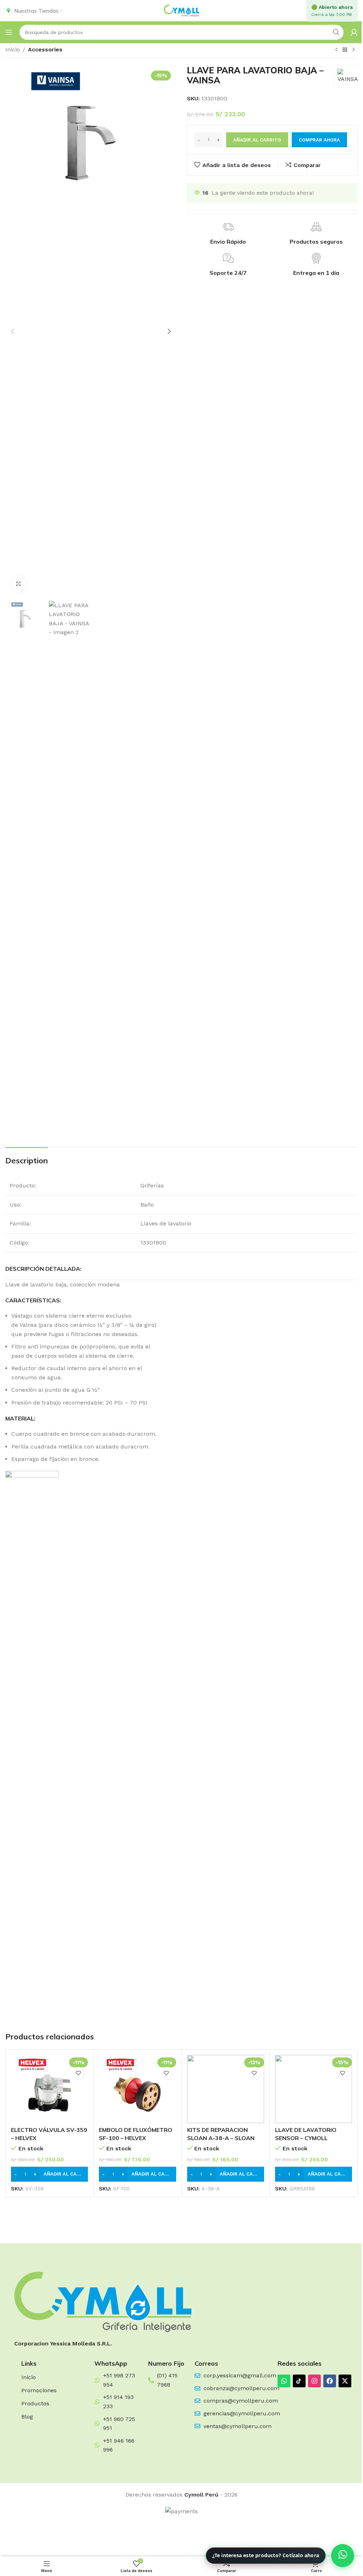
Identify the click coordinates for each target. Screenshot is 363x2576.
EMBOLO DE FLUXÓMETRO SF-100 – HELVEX (136, 2134)
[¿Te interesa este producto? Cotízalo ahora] (343, 2556)
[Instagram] (314, 2381)
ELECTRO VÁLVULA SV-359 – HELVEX (49, 2134)
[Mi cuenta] (354, 32)
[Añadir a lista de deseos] (78, 2073)
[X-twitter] (345, 2381)
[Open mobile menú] (9, 32)
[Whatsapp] (284, 2381)
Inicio (13, 49)
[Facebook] (330, 2381)
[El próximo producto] (353, 50)
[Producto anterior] (336, 50)
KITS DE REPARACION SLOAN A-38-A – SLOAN (221, 2134)
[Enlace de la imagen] (103, 2301)
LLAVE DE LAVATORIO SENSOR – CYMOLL (306, 2134)
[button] (12, 331)
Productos (35, 2403)
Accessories (45, 49)
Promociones (39, 2390)
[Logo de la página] (181, 10)
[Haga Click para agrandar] (19, 584)
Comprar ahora (319, 140)
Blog (27, 2417)
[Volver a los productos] (345, 50)
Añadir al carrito (257, 140)
